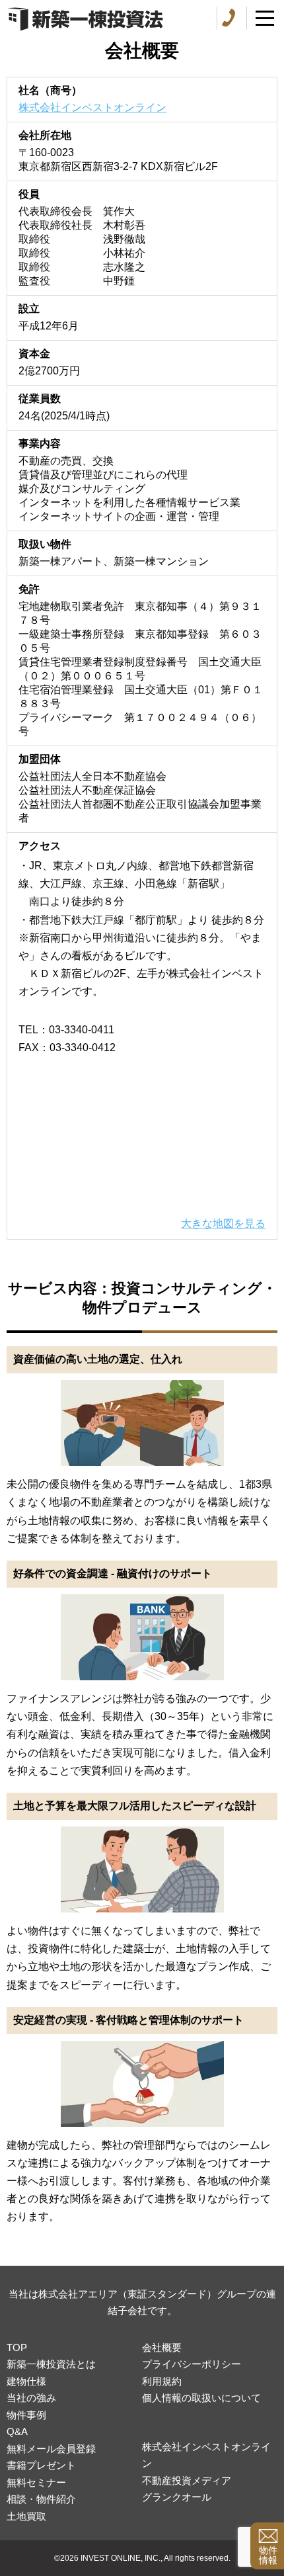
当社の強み (31, 2398)
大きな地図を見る (223, 1224)
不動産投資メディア (187, 2480)
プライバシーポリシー (192, 2364)
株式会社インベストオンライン (92, 107)
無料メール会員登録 (51, 2449)
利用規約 (162, 2381)
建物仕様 (26, 2381)
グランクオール (177, 2497)
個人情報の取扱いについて (201, 2398)
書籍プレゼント (41, 2465)
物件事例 (26, 2415)
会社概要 (162, 2347)
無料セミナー (36, 2482)
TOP (17, 2347)
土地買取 (26, 2516)
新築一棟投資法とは (51, 2364)
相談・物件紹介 (41, 2499)
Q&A (17, 2431)
